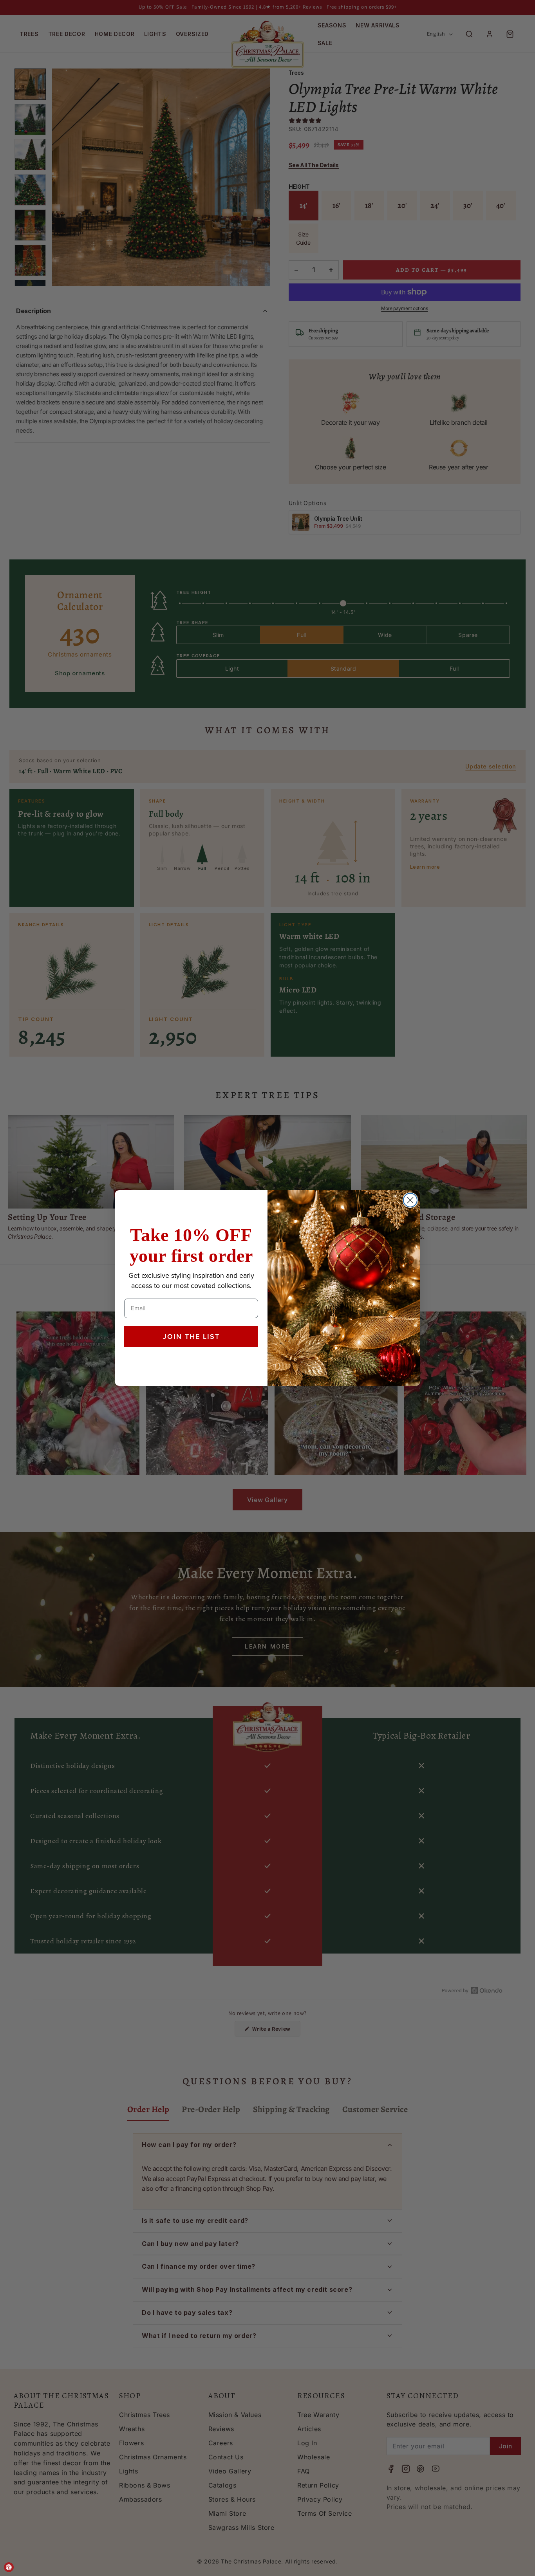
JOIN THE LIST (191, 1337)
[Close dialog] (410, 1200)
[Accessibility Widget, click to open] (9, 2567)
